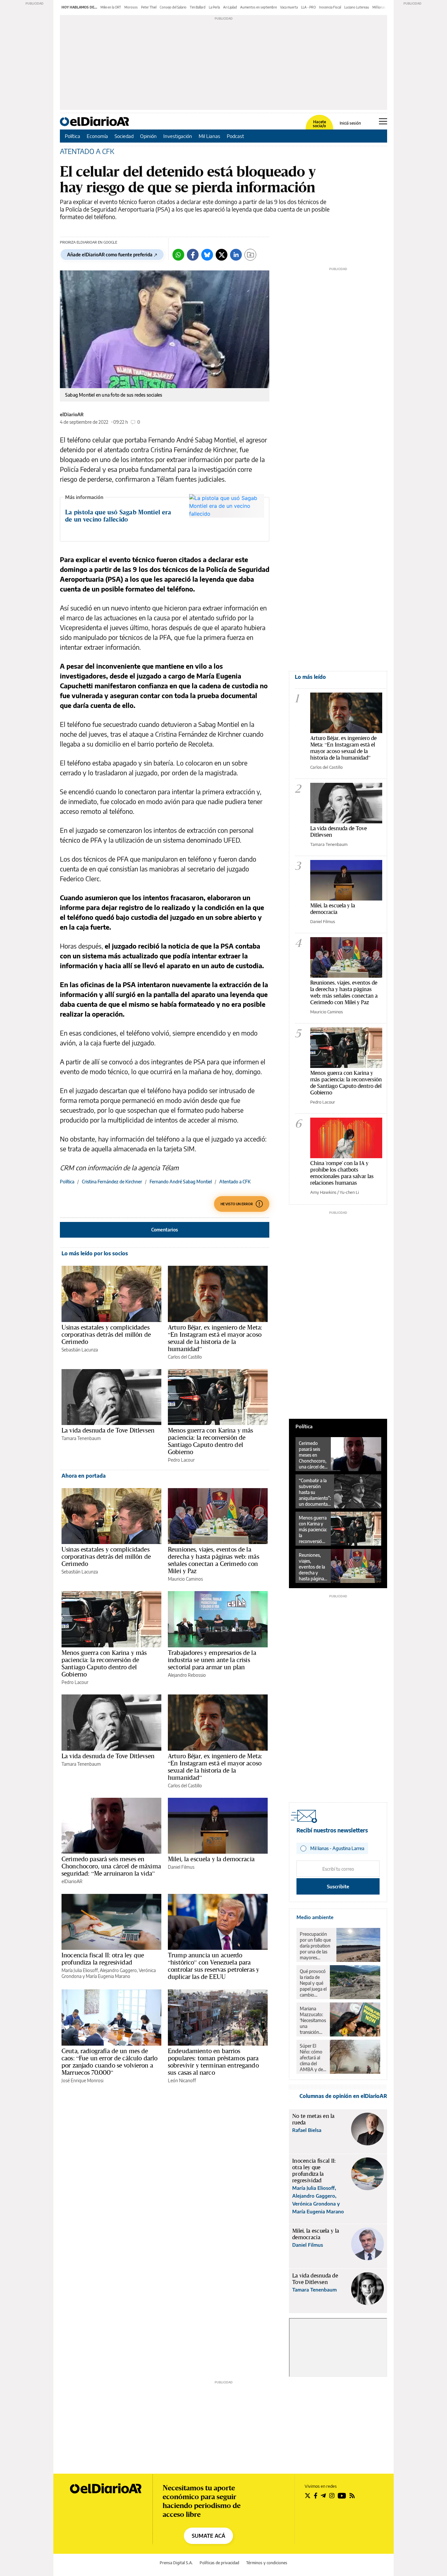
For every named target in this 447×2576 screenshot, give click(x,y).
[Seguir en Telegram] (323, 2496)
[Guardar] (250, 255)
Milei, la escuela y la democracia (211, 1859)
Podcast (235, 136)
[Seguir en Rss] (352, 2496)
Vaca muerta (289, 7)
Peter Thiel (149, 7)
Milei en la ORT (111, 7)
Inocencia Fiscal (330, 7)
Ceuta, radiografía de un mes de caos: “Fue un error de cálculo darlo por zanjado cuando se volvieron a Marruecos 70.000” (109, 2062)
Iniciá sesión (350, 123)
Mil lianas (379, 7)
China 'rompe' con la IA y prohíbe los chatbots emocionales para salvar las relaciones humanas (342, 1173)
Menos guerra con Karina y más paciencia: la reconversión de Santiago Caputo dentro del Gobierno (210, 1441)
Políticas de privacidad (219, 2563)
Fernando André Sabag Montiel (181, 1182)
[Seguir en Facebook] (316, 2496)
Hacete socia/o (319, 124)
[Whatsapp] (178, 255)
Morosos (131, 7)
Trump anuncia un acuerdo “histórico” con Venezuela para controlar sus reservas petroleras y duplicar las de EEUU (214, 1966)
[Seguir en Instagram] (332, 2496)
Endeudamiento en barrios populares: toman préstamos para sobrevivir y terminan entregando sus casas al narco (213, 2062)
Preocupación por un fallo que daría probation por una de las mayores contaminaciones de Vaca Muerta (316, 1946)
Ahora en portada (84, 1476)
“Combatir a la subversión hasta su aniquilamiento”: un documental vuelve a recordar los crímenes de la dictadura (315, 1492)
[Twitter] (222, 255)
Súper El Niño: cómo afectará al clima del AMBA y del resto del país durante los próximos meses (313, 2058)
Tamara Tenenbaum (81, 1438)
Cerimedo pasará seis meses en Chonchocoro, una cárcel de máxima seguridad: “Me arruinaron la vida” (111, 1866)
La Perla (214, 7)
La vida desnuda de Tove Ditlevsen (108, 1430)
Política (72, 136)
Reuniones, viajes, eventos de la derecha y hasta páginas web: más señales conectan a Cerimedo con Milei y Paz (214, 1560)
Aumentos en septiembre (259, 7)
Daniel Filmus (181, 1867)
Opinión (148, 136)
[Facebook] (193, 255)
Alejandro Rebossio (187, 1675)
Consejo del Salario (173, 7)
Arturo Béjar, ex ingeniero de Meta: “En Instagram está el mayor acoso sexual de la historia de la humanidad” (215, 1338)
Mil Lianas (209, 136)
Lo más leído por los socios (95, 1253)
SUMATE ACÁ (208, 2536)
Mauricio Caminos (185, 1579)
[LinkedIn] (236, 255)
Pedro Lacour (181, 1460)
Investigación (178, 136)
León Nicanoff (182, 2080)
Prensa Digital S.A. (176, 2563)
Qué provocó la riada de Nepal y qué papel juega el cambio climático (313, 1983)
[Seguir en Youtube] (342, 2496)
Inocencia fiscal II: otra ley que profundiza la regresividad (103, 1959)
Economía (97, 136)
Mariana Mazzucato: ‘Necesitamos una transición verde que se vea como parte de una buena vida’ (313, 2020)
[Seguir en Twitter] (308, 2496)
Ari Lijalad (230, 7)
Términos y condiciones (267, 2563)
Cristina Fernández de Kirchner (112, 1182)
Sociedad (124, 136)
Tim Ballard (198, 7)
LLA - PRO (308, 7)
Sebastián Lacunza (80, 1350)
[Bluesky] (207, 255)
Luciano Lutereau (357, 7)
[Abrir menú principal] (383, 121)
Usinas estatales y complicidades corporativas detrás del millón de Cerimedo (106, 1334)
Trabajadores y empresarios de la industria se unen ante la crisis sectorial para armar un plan (212, 1660)
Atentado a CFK (235, 1182)
